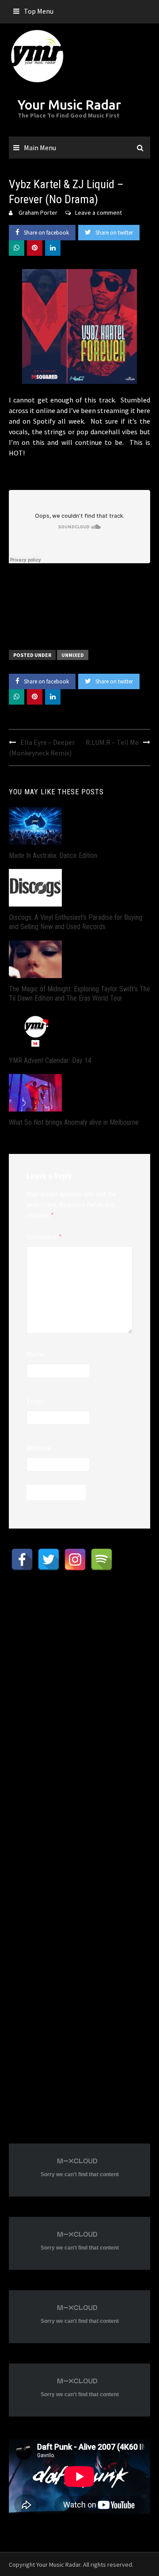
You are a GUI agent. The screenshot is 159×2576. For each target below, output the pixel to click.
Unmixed (73, 655)
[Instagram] (75, 1559)
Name (36, 1354)
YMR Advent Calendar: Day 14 (50, 1060)
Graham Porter (38, 212)
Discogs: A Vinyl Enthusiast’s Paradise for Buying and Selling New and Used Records (76, 922)
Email (35, 1401)
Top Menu (39, 11)
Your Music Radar (69, 105)
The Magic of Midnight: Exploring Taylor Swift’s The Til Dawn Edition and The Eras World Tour (79, 994)
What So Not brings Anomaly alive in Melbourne (74, 1122)
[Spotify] (102, 1559)
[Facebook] (22, 1559)
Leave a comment (98, 212)
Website (39, 1448)
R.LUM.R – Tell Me (112, 742)
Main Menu (40, 148)
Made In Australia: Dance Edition (53, 856)
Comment (44, 1237)
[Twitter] (49, 1559)
